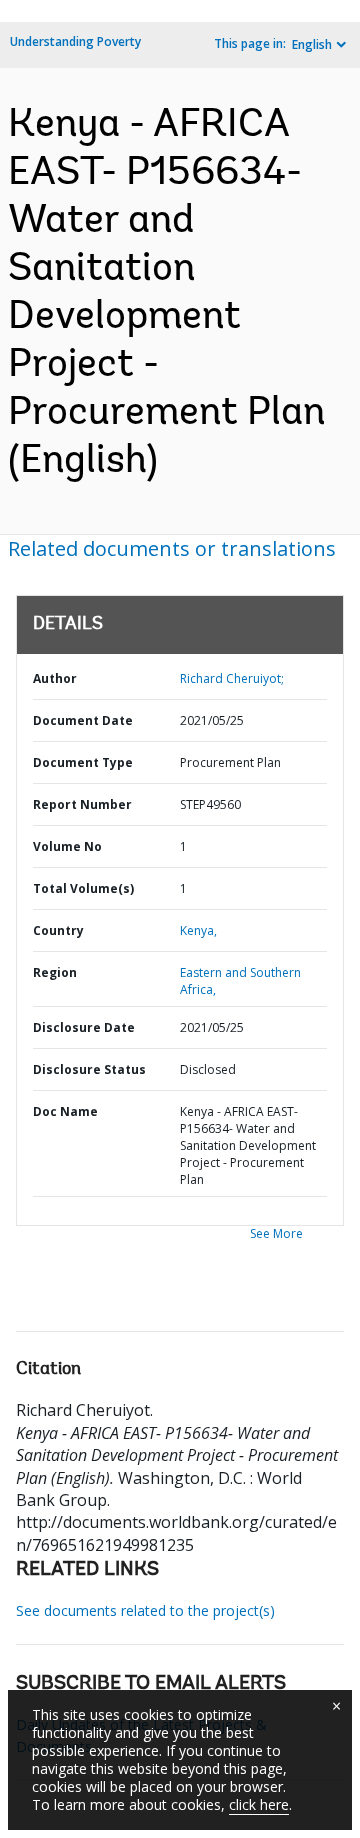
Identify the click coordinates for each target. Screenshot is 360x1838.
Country (58, 930)
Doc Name (65, 1111)
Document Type (83, 762)
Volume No (67, 846)
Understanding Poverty (75, 41)
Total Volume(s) (83, 888)
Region (55, 972)
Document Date (83, 720)
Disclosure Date (84, 1027)
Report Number (82, 804)
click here (259, 1804)
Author (55, 678)
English (312, 44)
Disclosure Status (89, 1069)
